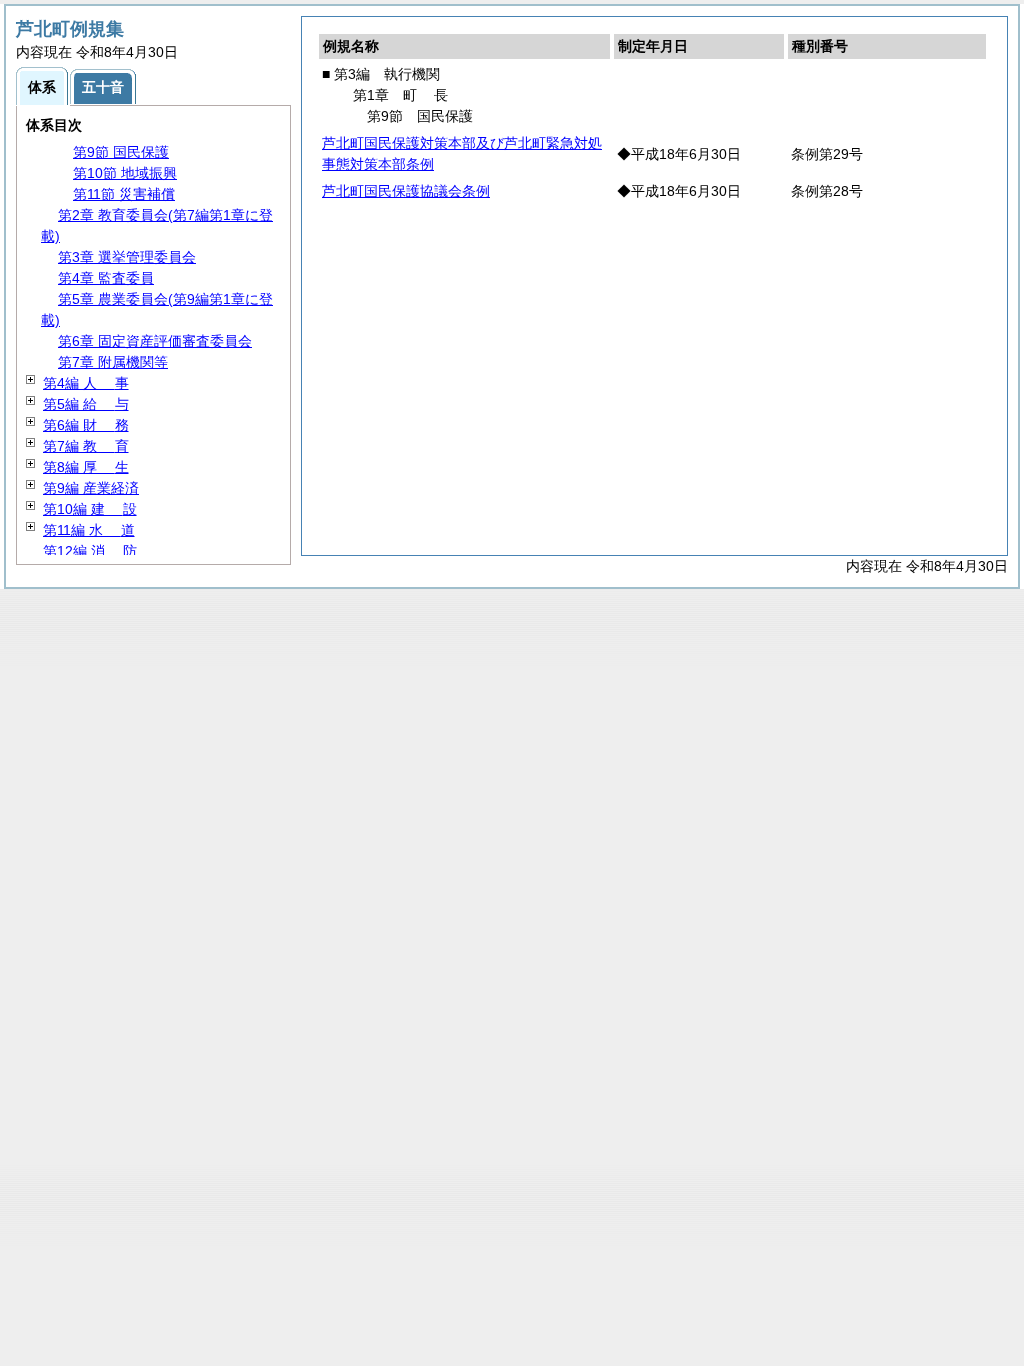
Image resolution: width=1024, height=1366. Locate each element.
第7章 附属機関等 (113, 362)
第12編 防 (90, 551)
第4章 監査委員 (106, 278)
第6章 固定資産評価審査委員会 (155, 341)
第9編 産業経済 (91, 488)
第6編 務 (86, 425)
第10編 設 (90, 509)
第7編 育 (86, 446)
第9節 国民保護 (121, 152)
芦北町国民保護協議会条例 (406, 191)
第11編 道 (89, 530)
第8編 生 (86, 467)
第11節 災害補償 (124, 194)
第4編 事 (86, 383)
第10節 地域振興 (125, 173)
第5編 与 (86, 404)
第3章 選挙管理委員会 (127, 257)
